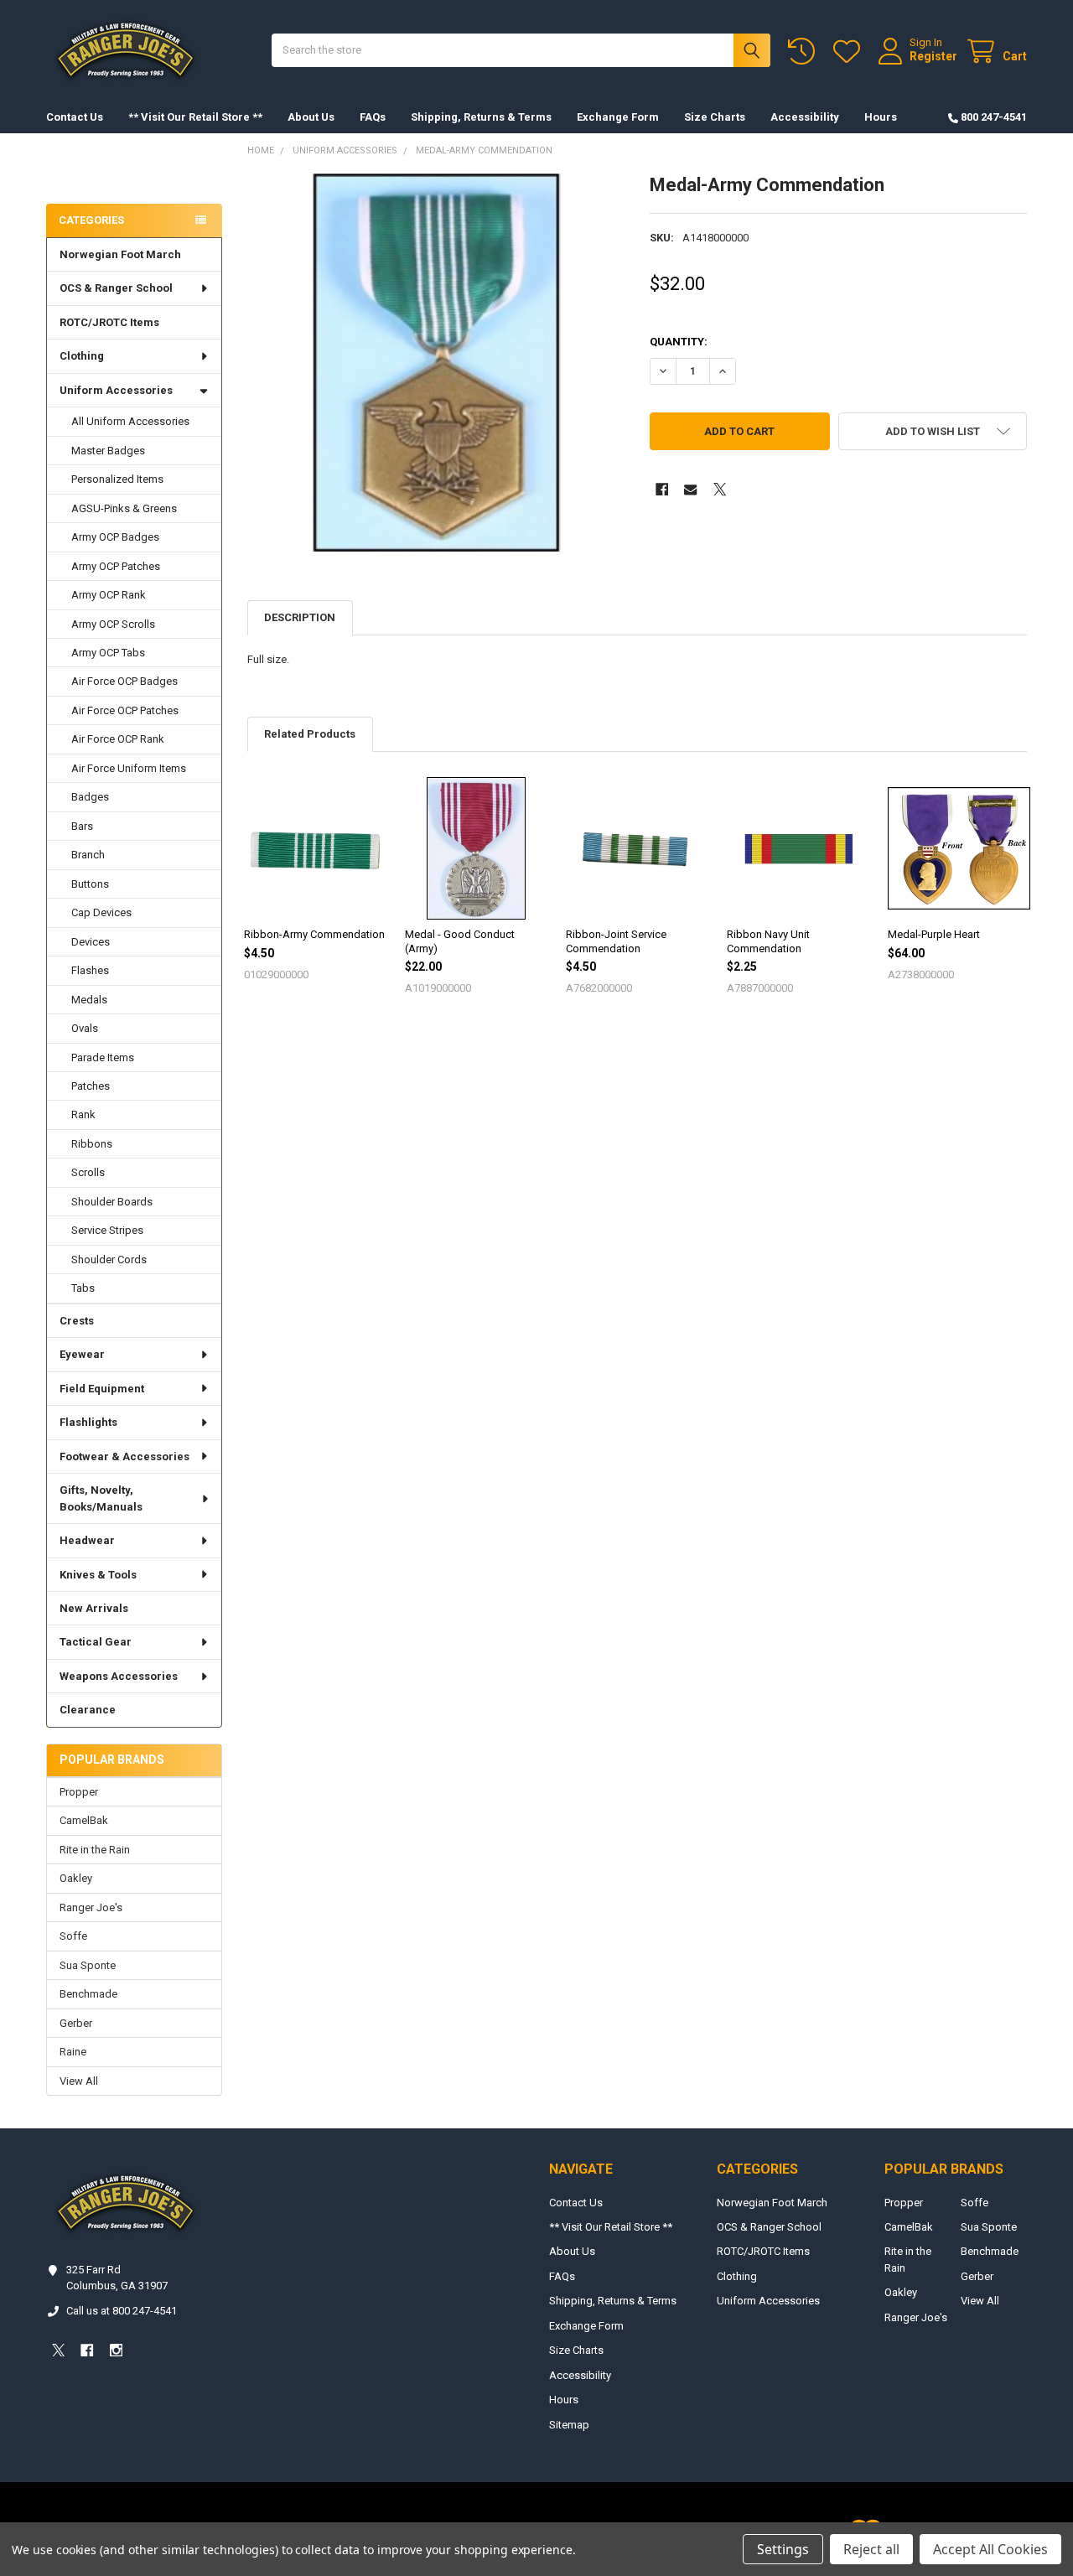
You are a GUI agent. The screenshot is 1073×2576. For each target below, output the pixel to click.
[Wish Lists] (850, 52)
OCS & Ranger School (116, 288)
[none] (436, 363)
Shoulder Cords (109, 1259)
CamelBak (84, 1820)
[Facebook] (662, 489)
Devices (91, 942)
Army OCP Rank (109, 595)
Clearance (88, 1710)
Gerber (76, 2023)
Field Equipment (102, 1389)
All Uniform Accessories (130, 421)
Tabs (83, 1288)
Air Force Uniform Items (129, 768)
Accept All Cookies (990, 2549)
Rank (83, 1114)
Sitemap (569, 2425)
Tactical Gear (96, 1642)
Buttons (90, 884)
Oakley (76, 1878)
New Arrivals (94, 1608)
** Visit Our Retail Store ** (195, 117)
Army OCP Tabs (108, 653)
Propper (79, 1792)
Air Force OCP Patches (125, 710)
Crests (77, 1321)
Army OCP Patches (116, 566)
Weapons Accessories (119, 1676)
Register (933, 56)
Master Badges (108, 451)
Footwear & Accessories (124, 1456)
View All (79, 2081)
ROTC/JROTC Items (109, 322)
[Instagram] (116, 2350)
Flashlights (88, 1422)
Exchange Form (618, 117)
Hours (881, 117)
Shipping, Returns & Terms (481, 117)
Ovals (85, 1028)
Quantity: (679, 342)
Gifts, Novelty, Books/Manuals (101, 1498)
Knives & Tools (98, 1575)
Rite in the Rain (95, 1850)
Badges (90, 797)
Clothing (82, 356)
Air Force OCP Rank (118, 739)
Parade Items (103, 1057)
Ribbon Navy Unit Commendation (768, 941)
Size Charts (715, 117)
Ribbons (92, 1144)
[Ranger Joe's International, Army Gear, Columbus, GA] (71, 173)
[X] (720, 489)
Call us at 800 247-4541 (122, 2311)
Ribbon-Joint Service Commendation (616, 941)
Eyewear (82, 1354)
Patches (91, 1086)
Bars (82, 826)
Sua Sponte (88, 1965)
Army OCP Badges (115, 537)
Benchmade (88, 1994)
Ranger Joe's (91, 1907)
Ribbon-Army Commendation (314, 934)
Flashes (90, 970)
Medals (89, 1000)
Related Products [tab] (310, 734)
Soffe (73, 1936)
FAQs (373, 117)
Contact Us (75, 117)
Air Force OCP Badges (124, 681)
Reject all (871, 2549)
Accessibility (805, 117)
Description (300, 617)
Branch (88, 855)
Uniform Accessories (116, 390)
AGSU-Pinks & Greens (124, 508)
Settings (783, 2549)
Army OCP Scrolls (113, 624)
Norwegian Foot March (120, 254)
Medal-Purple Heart (934, 934)
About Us (311, 117)
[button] (933, 431)
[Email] (690, 489)
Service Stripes (107, 1230)
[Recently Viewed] (805, 52)
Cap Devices (101, 912)
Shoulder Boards (112, 1202)
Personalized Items (117, 479)
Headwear (87, 1540)
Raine (73, 2052)
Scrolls (88, 1172)
